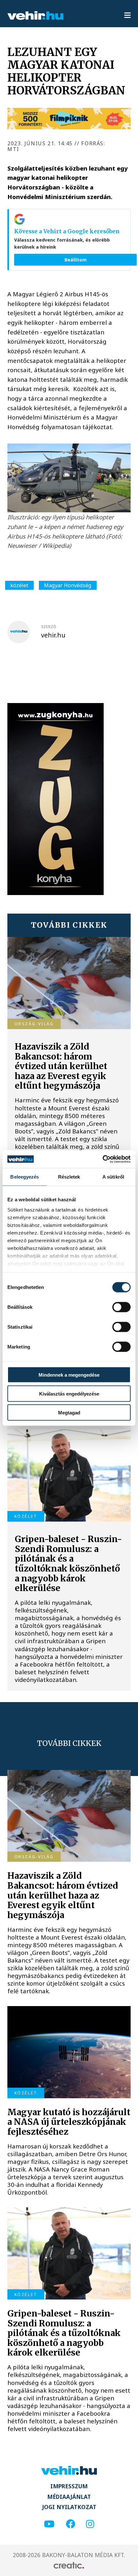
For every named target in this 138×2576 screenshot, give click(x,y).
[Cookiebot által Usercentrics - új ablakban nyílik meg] (103, 1159)
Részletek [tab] (69, 1177)
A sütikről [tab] (113, 1177)
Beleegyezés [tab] (25, 1177)
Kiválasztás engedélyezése (69, 1394)
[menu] (127, 16)
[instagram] (90, 2524)
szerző (49, 627)
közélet (19, 585)
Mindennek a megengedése (69, 1375)
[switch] (121, 1307)
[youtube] (49, 2524)
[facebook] (70, 2524)
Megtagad (69, 1412)
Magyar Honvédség (68, 585)
